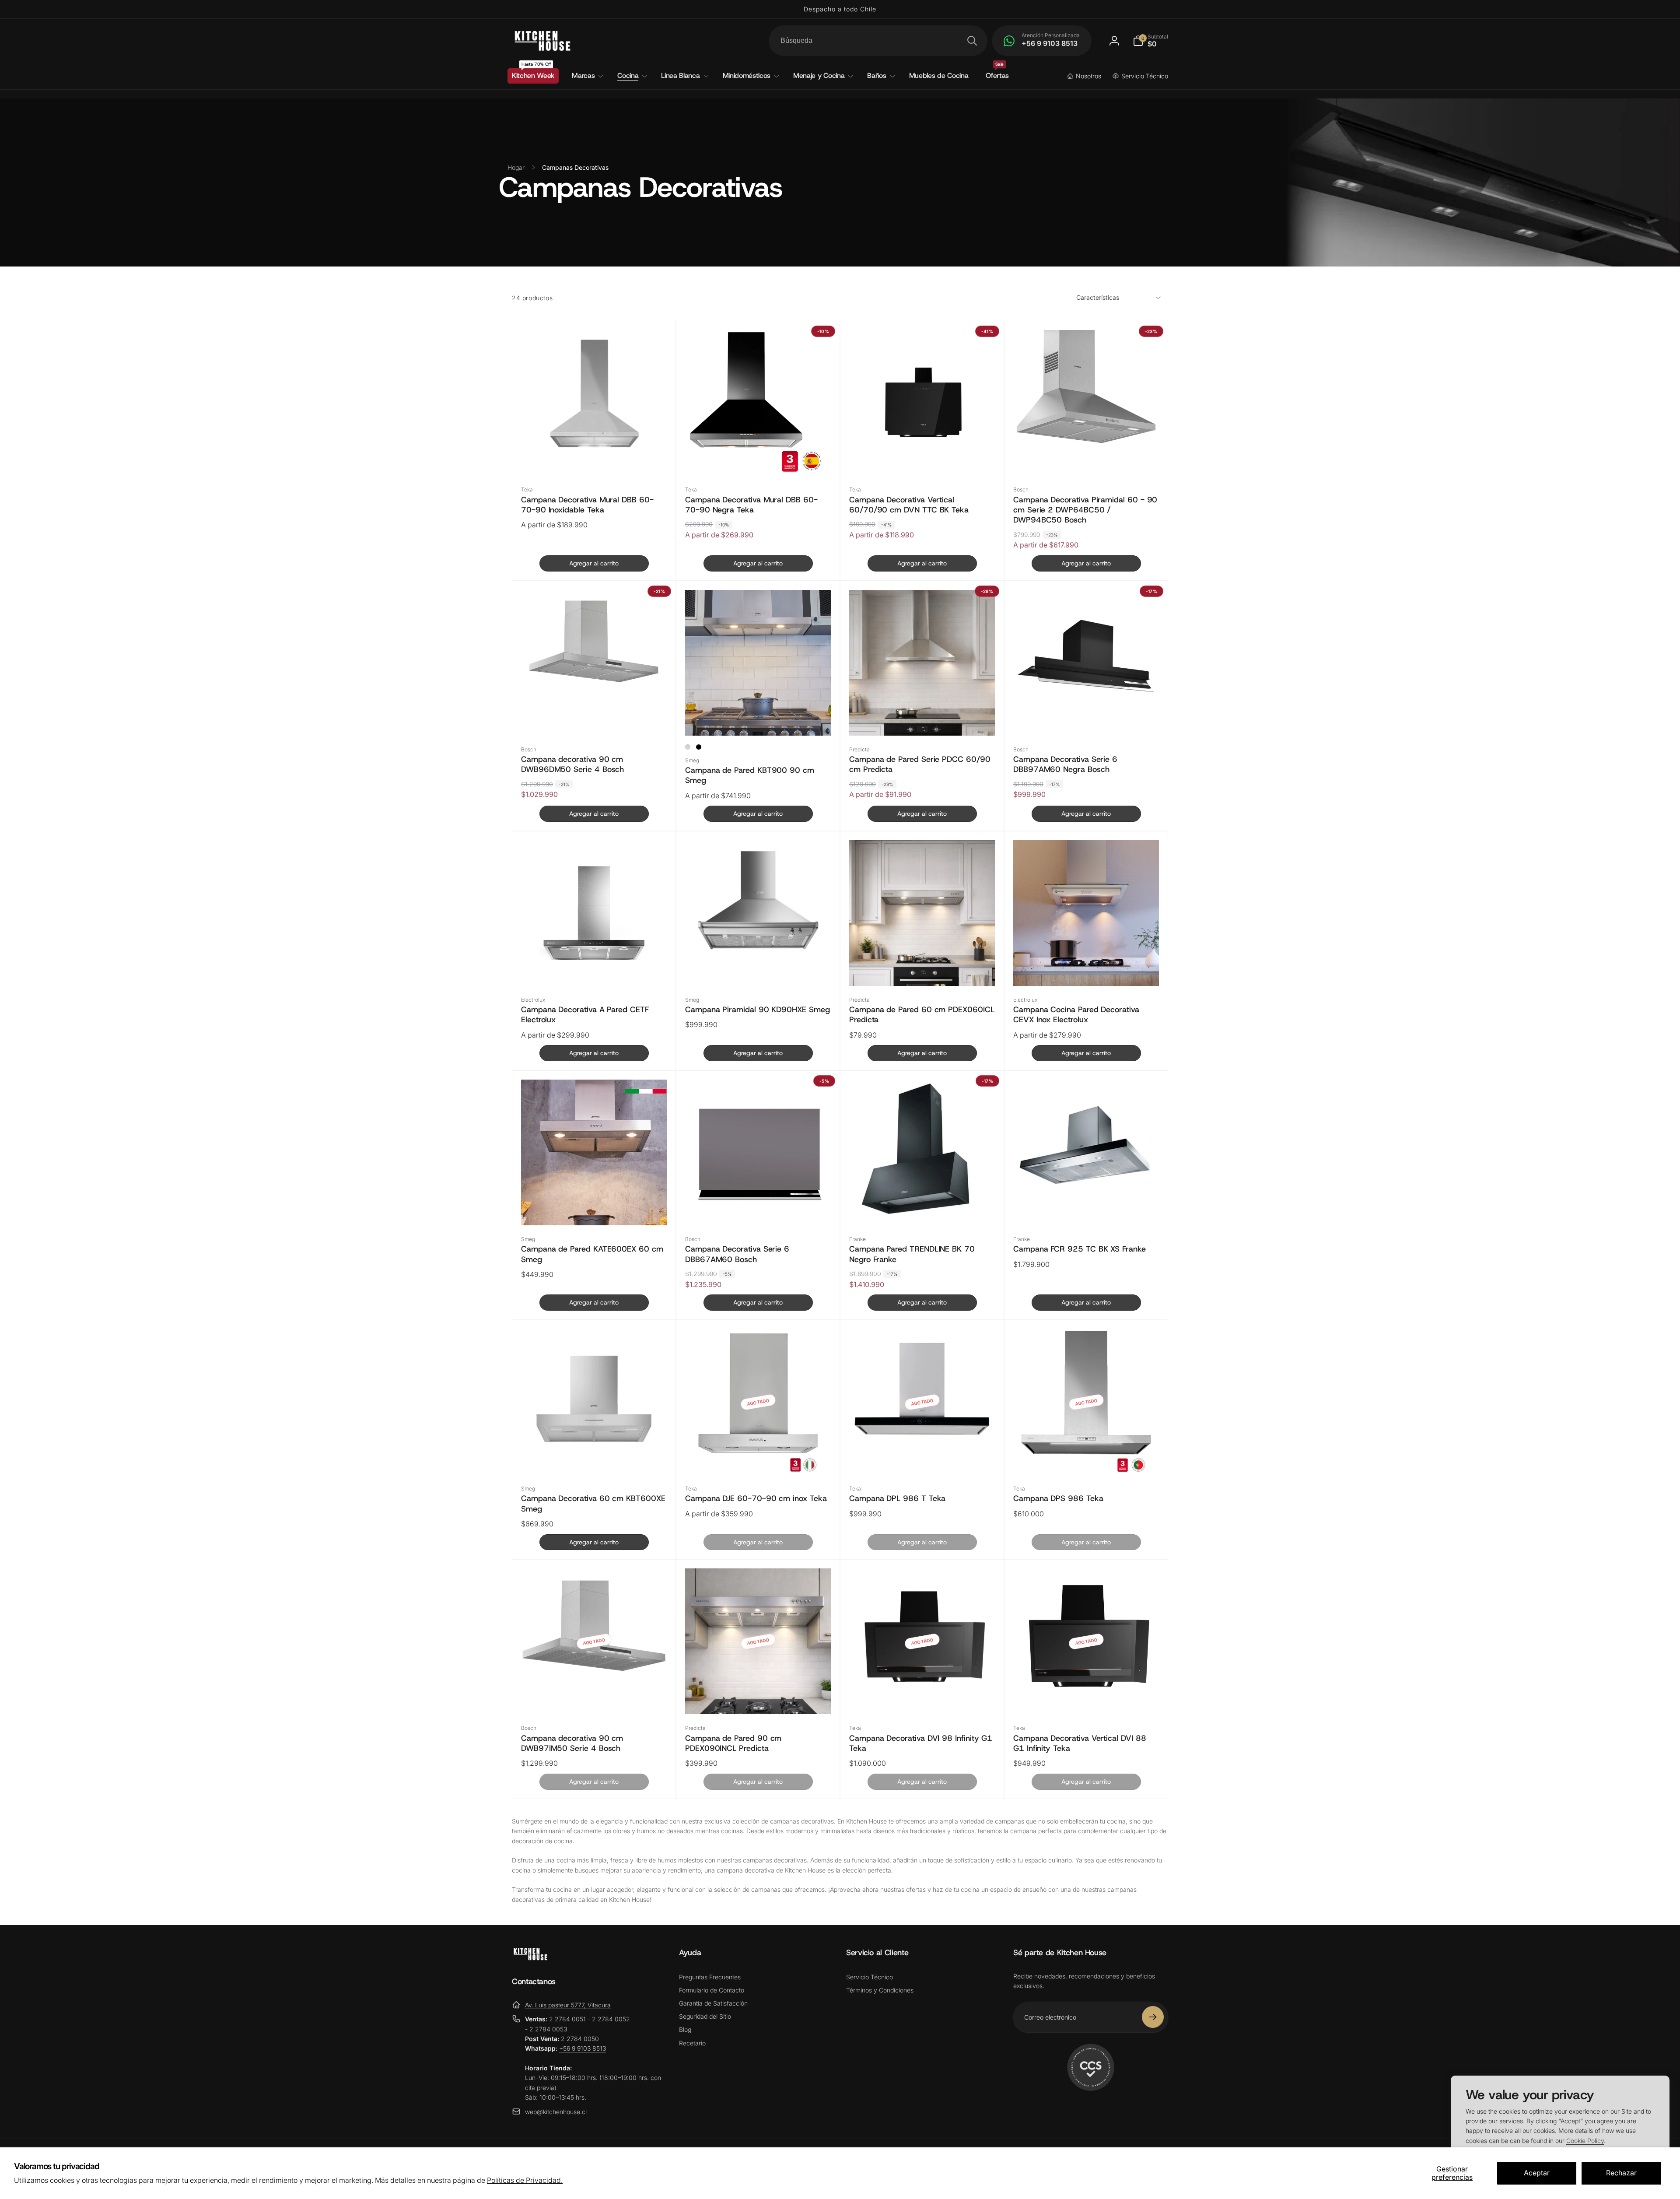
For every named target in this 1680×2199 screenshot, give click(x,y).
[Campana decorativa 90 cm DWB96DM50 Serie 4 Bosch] (595, 710)
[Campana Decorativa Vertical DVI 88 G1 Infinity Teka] (1087, 1689)
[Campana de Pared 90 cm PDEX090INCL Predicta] (759, 1689)
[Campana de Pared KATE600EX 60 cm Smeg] (595, 1200)
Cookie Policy (1585, 2141)
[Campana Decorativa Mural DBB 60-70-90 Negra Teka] (759, 451)
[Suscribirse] (1153, 2017)
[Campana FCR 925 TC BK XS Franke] (1087, 1200)
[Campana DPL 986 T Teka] (923, 1450)
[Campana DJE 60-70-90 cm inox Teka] (759, 1450)
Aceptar (1537, 2173)
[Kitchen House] (530, 1958)
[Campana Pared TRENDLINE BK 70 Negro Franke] (923, 1200)
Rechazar (1621, 2173)
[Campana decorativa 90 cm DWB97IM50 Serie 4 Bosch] (595, 1689)
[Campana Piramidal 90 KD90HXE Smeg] (759, 961)
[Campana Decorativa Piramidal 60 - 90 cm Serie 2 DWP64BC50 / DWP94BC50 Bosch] (1087, 451)
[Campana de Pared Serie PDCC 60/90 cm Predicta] (923, 710)
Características (1098, 289)
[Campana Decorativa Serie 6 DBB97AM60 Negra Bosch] (1087, 710)
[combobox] (878, 41)
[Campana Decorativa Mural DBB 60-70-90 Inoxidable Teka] (595, 451)
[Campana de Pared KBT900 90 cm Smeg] (759, 710)
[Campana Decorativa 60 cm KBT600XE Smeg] (595, 1450)
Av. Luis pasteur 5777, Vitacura (568, 2005)
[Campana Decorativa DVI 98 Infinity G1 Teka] (923, 1689)
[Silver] (688, 738)
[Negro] (699, 738)
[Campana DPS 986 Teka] (1087, 1450)
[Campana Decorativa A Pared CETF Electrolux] (595, 961)
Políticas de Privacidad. (525, 2180)
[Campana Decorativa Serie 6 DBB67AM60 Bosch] (759, 1200)
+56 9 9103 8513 (583, 2048)
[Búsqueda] (972, 41)
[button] (1150, 41)
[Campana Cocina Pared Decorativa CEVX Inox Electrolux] (1087, 961)
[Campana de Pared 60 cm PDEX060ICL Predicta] (923, 961)
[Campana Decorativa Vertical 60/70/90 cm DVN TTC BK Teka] (923, 451)
